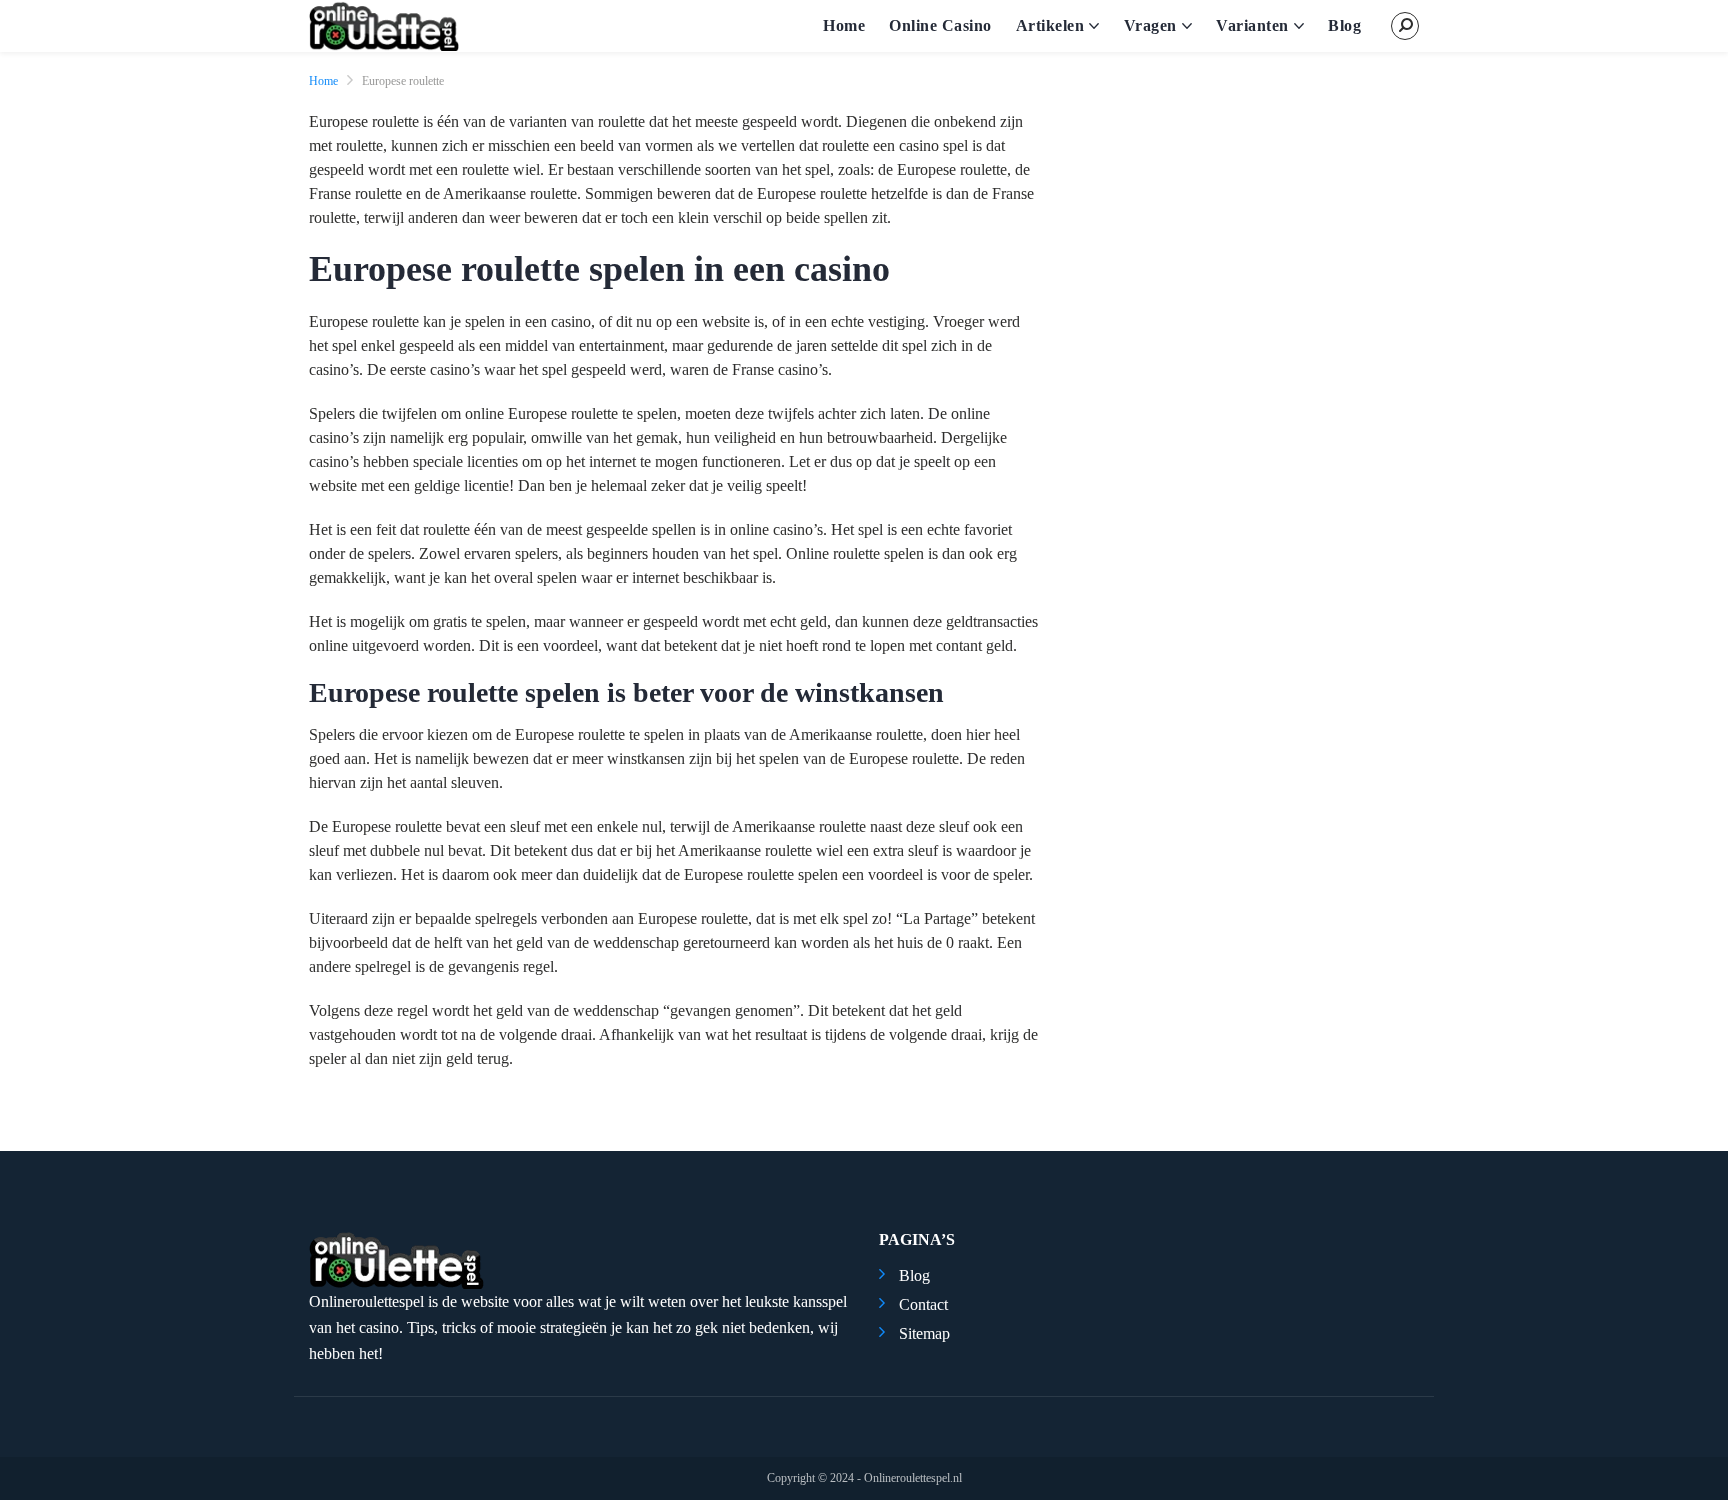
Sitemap (924, 1333)
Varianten (1252, 25)
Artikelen (1050, 25)
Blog (1344, 25)
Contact (923, 1304)
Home (844, 25)
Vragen (1150, 25)
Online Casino (940, 25)
